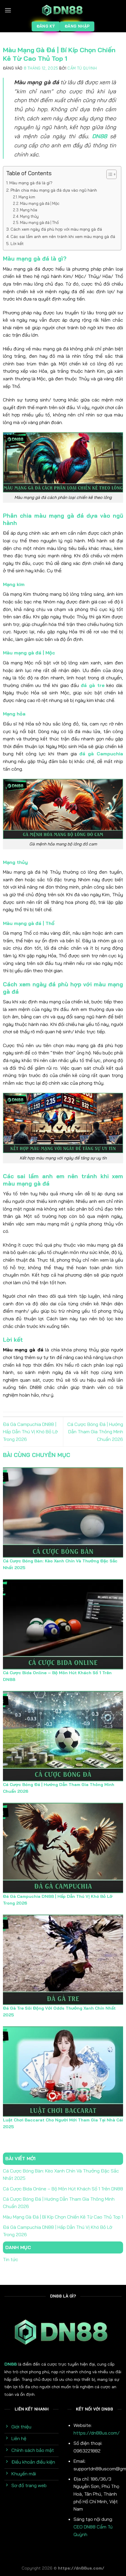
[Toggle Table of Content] (109, 174)
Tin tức (11, 2259)
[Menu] (8, 10)
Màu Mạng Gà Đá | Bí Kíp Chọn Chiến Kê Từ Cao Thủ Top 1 (63, 2217)
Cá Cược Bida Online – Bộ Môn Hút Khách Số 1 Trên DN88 (63, 2189)
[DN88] (63, 10)
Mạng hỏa (29, 210)
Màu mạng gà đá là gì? (31, 183)
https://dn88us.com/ (97, 2433)
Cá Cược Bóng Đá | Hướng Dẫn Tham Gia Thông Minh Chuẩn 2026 (95, 1432)
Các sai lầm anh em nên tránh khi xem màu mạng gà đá (63, 237)
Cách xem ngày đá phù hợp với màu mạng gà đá (56, 229)
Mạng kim (27, 197)
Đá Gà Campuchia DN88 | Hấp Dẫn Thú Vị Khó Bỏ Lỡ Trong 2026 (30, 1432)
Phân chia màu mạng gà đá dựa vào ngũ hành (54, 190)
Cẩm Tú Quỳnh (82, 68)
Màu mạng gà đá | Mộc (40, 203)
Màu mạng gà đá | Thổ (39, 222)
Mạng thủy (29, 216)
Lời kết (17, 244)
